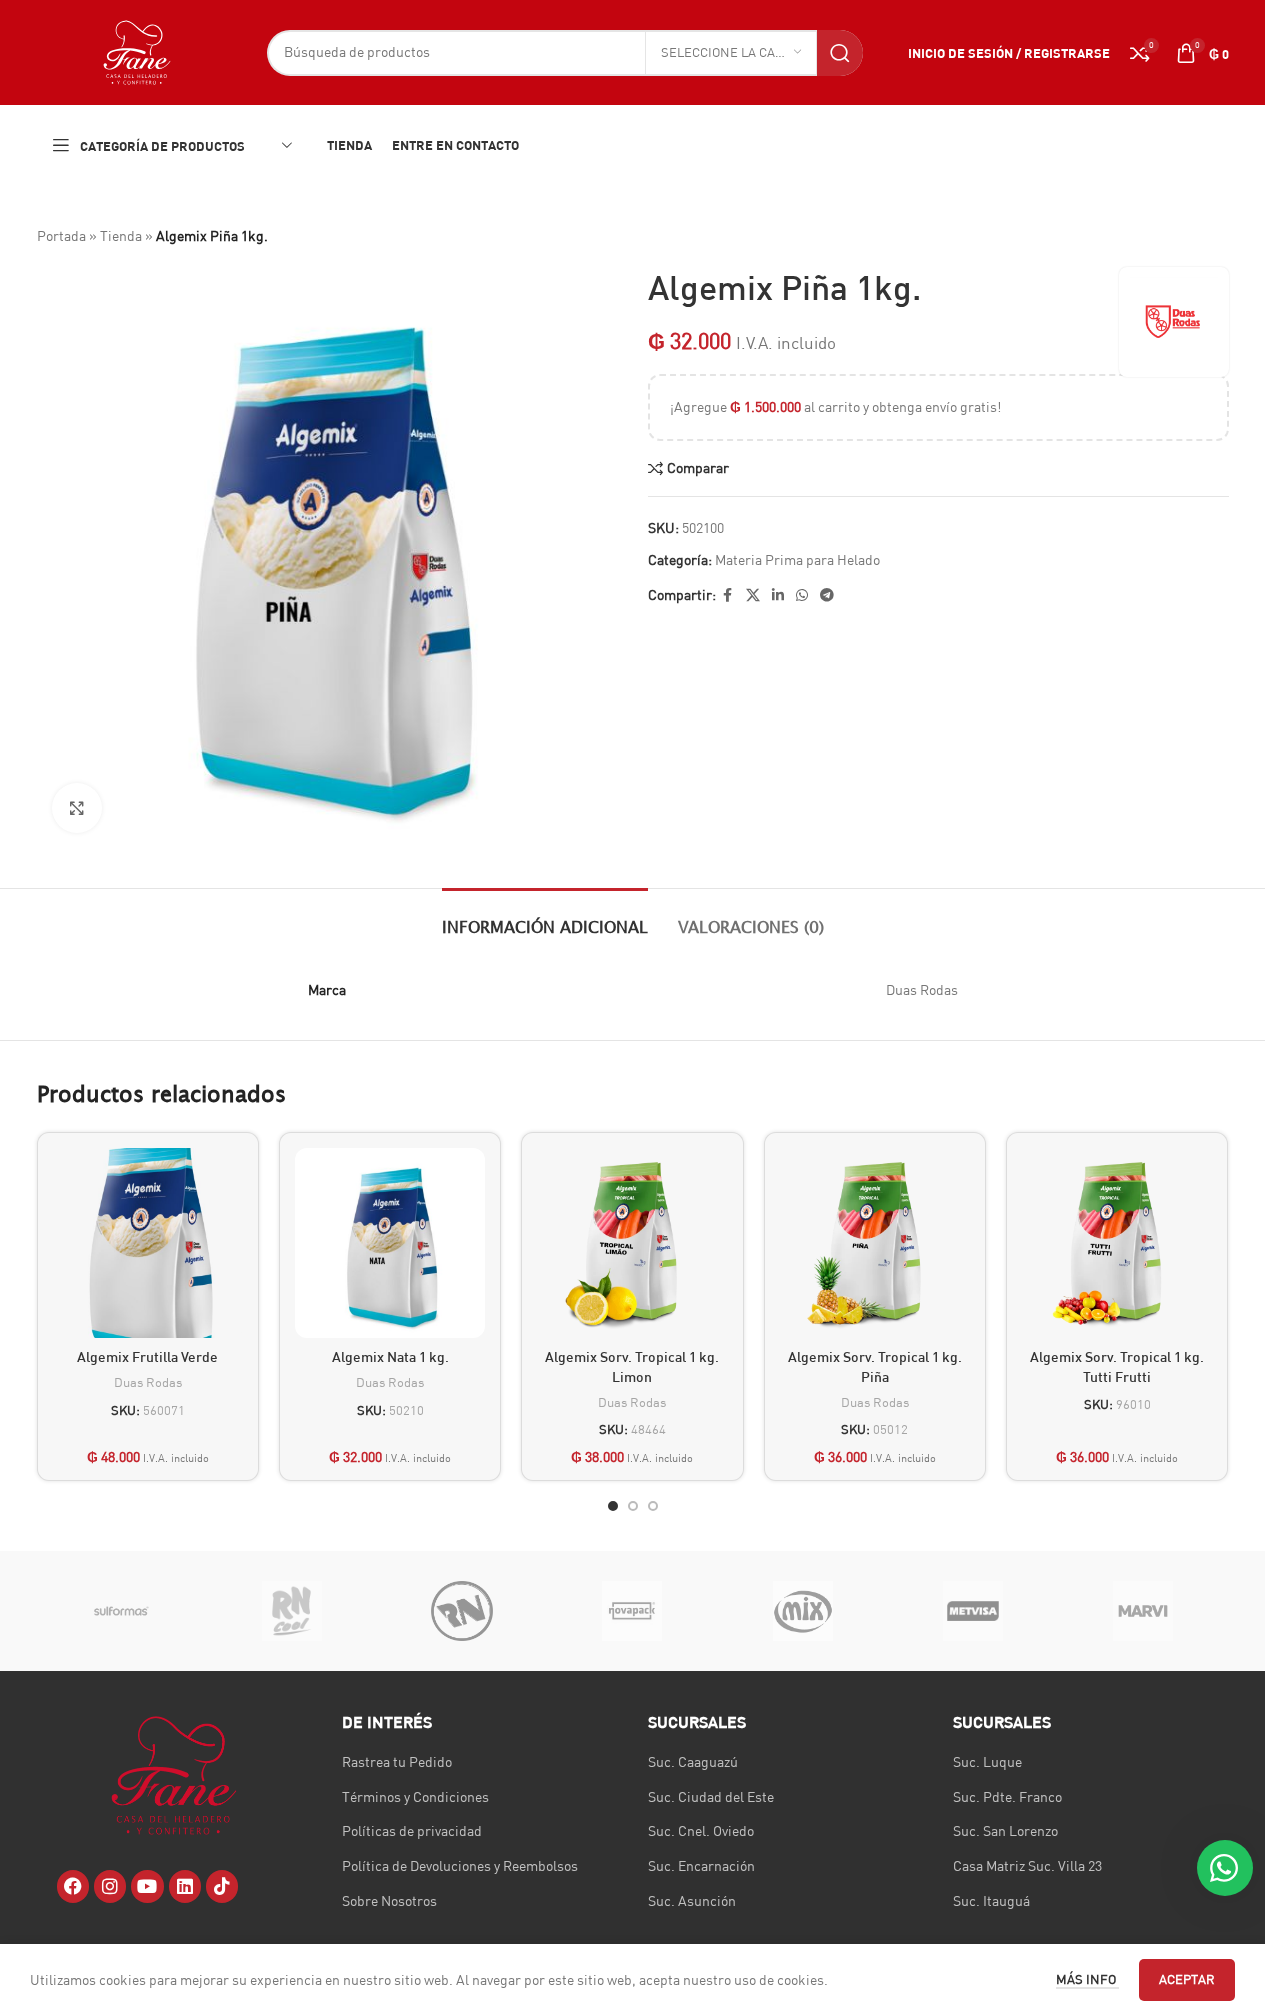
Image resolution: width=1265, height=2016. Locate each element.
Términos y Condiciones (415, 1797)
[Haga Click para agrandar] (77, 808)
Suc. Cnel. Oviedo (701, 1831)
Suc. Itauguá (991, 1901)
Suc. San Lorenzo (1005, 1831)
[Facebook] (73, 1886)
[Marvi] (1143, 1611)
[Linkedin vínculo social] (778, 595)
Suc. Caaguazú (693, 1762)
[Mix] (803, 1611)
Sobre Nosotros (389, 1901)
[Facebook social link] (728, 595)
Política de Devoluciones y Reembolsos (460, 1866)
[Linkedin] (185, 1886)
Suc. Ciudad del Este (711, 1797)
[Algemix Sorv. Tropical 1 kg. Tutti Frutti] (1117, 1243)
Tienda (121, 236)
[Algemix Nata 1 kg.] (390, 1243)
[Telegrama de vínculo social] (827, 595)
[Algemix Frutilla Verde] (148, 1243)
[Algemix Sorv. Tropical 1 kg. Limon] (632, 1243)
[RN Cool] (292, 1611)
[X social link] (753, 595)
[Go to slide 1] (613, 1506)
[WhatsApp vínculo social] (802, 595)
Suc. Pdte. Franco (1007, 1797)
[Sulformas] (122, 1611)
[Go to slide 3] (653, 1506)
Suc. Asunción (692, 1901)
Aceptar (1187, 1979)
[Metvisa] (973, 1611)
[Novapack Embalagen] (632, 1611)
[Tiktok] (222, 1886)
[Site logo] (137, 51)
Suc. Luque (987, 1762)
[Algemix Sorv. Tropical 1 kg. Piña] (875, 1243)
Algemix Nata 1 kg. (390, 1356)
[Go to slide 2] (633, 1506)
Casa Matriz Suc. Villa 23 (1027, 1866)
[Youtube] (147, 1886)
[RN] (462, 1611)
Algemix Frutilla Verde (147, 1356)
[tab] (545, 918)
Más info (1087, 1979)
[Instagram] (110, 1886)
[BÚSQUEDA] (840, 53)
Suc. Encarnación (701, 1866)
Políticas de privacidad (412, 1831)
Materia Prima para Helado (797, 560)
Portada (61, 236)
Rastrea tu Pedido (397, 1762)
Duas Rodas (148, 1382)
